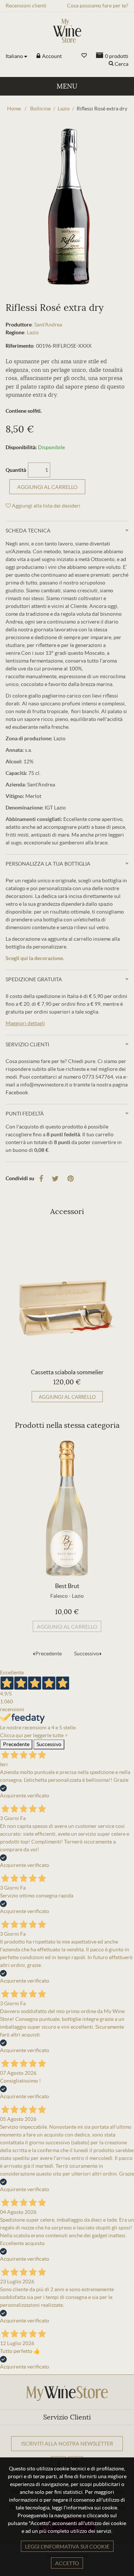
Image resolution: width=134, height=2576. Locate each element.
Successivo (87, 1654)
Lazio (33, 332)
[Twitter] (55, 1179)
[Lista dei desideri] (84, 56)
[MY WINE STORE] (67, 31)
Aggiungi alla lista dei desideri (46, 506)
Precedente (49, 1654)
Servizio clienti (27, 1044)
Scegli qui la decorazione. (35, 958)
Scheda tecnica (28, 531)
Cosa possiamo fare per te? (98, 6)
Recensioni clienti (26, 6)
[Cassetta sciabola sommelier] (67, 1294)
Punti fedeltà (25, 1114)
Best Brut (67, 1586)
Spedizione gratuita (34, 979)
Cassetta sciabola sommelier (67, 1372)
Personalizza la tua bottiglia (48, 864)
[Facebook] (41, 1179)
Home (14, 109)
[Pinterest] (71, 1179)
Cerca (122, 64)
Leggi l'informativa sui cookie (67, 2547)
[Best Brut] (67, 1508)
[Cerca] (111, 64)
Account (51, 56)
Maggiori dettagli (25, 1023)
